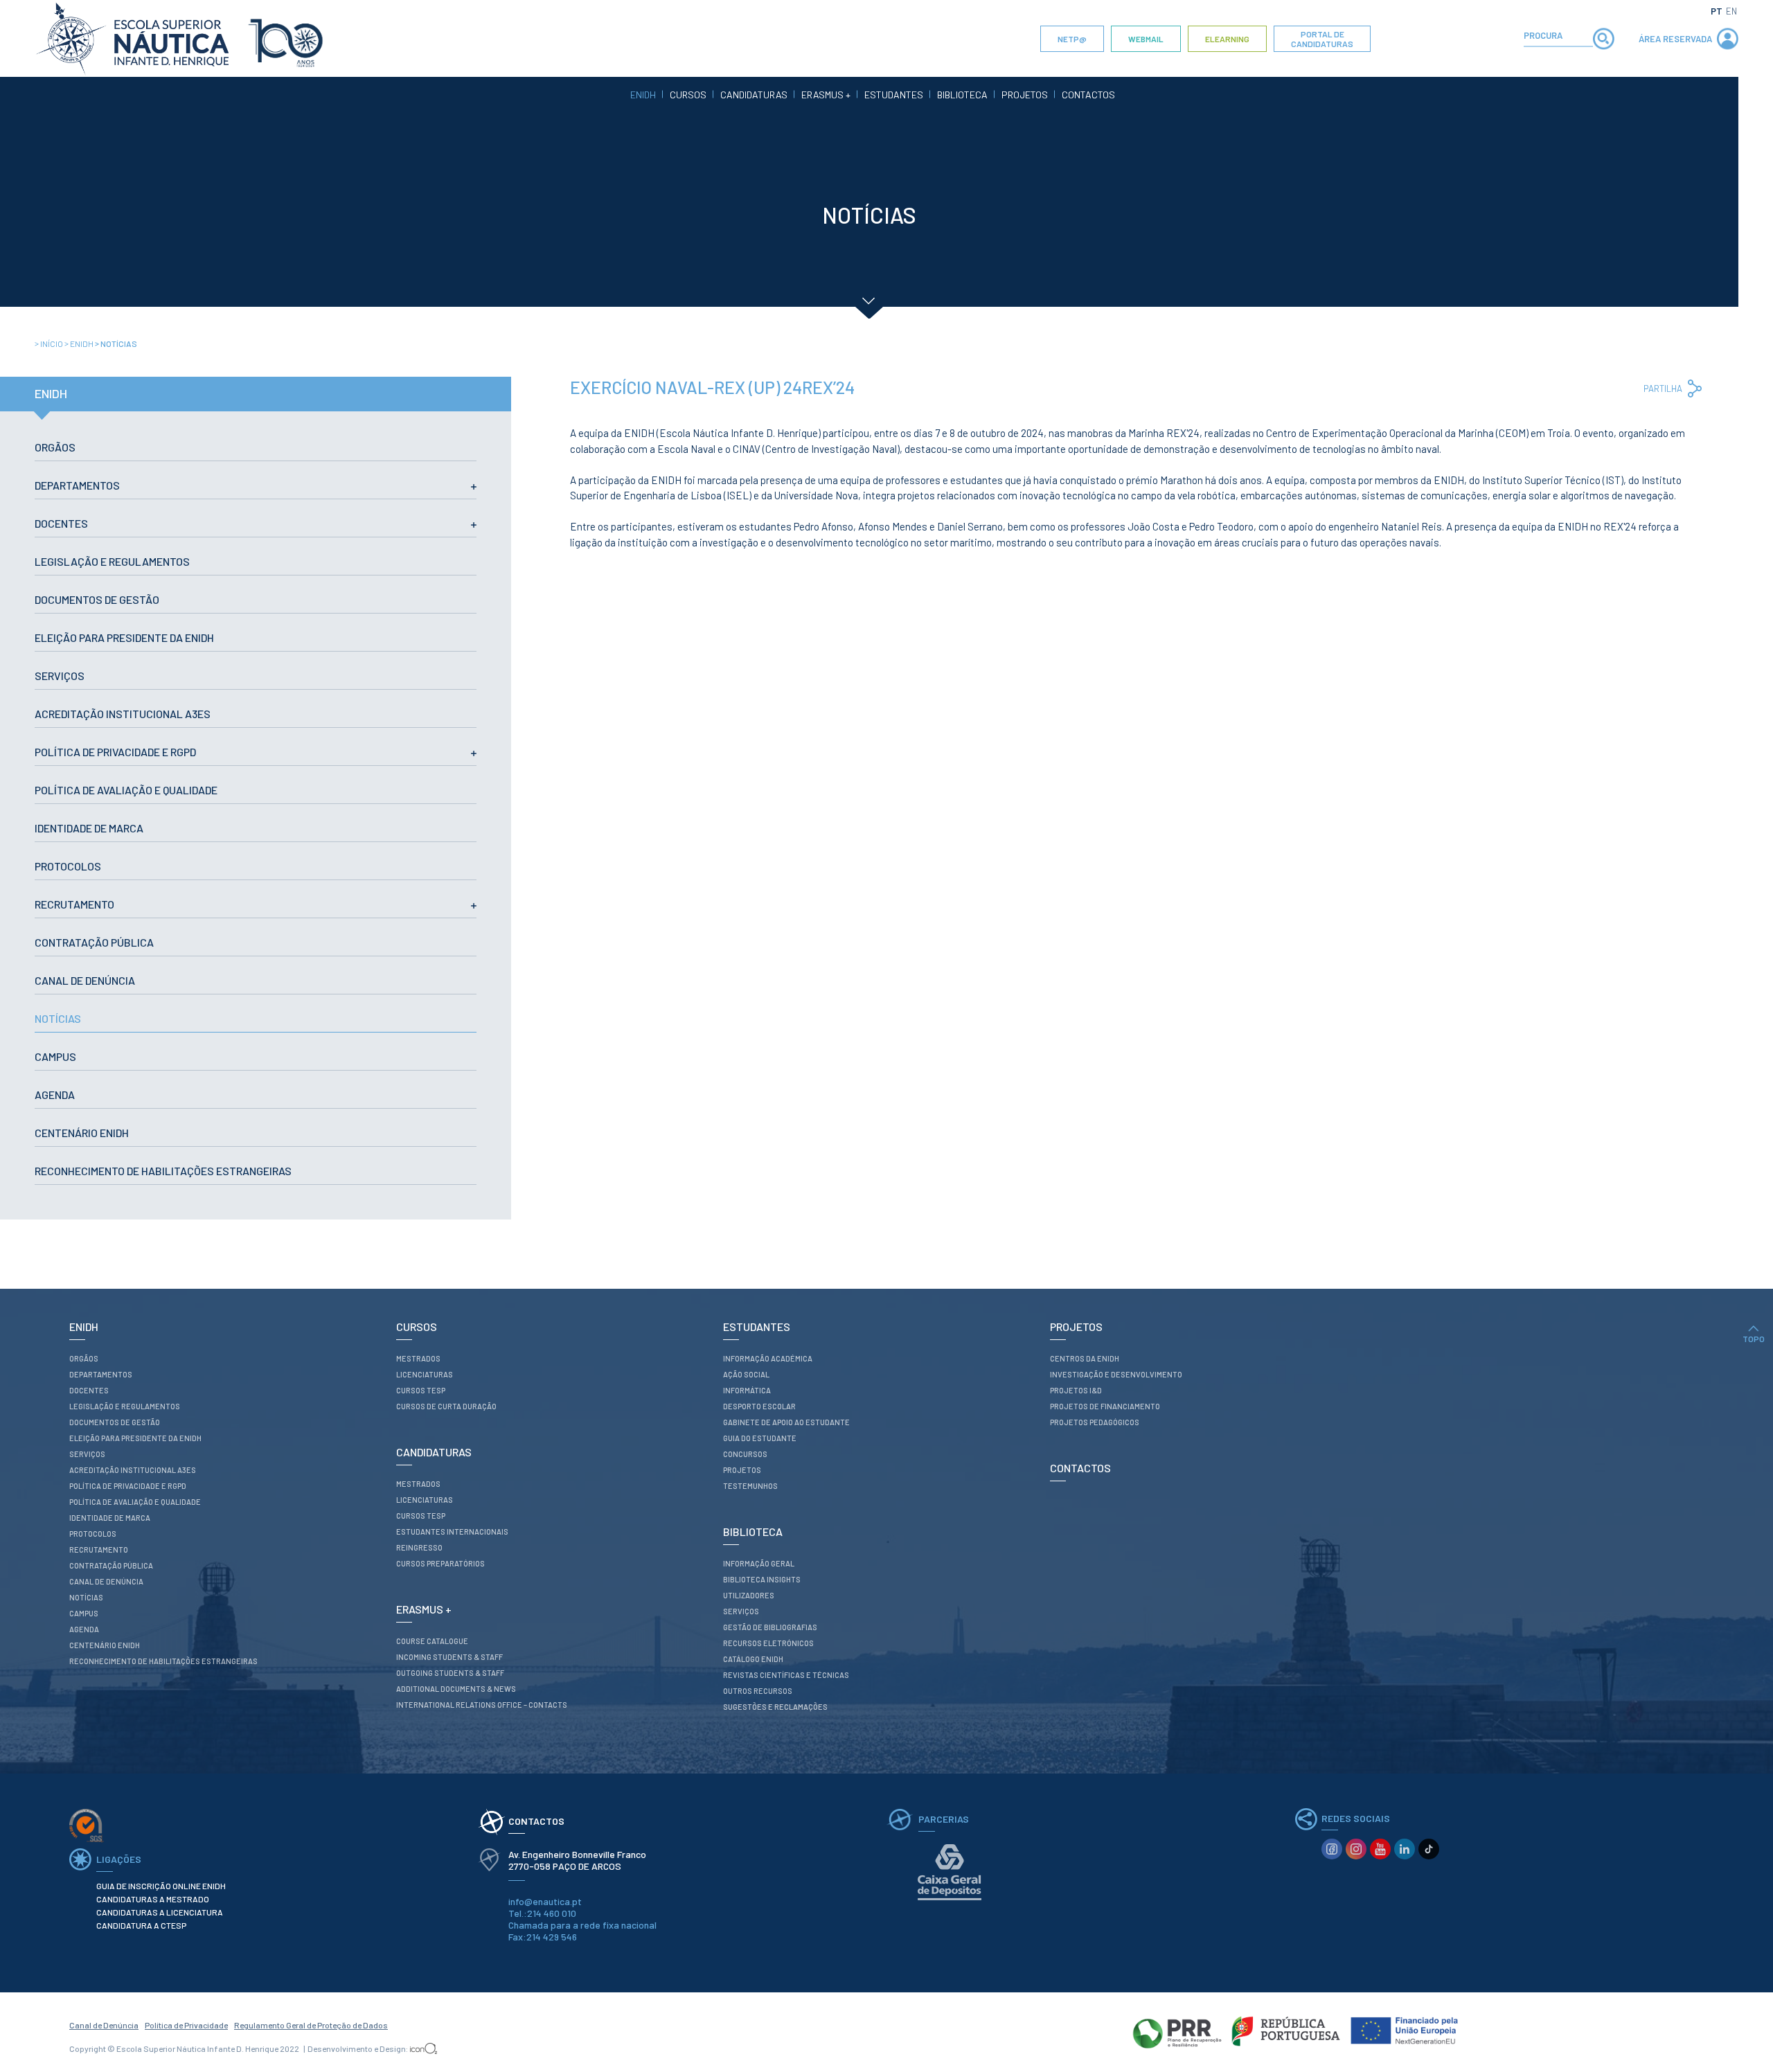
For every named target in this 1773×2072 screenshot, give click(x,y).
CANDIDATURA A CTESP (141, 1925)
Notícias (116, 343)
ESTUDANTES (894, 95)
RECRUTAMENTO (74, 904)
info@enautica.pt (545, 1901)
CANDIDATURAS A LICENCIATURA (160, 1912)
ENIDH (643, 95)
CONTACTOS (1088, 95)
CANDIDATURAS (754, 95)
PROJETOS (1025, 95)
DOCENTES (61, 523)
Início (50, 343)
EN (1731, 11)
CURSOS (688, 95)
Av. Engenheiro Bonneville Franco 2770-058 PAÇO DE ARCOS (578, 1860)
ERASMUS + (826, 95)
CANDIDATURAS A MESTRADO (153, 1899)
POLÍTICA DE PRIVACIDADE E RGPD (115, 752)
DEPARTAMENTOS (77, 485)
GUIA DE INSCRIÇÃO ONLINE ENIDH (161, 1886)
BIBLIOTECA (962, 95)
